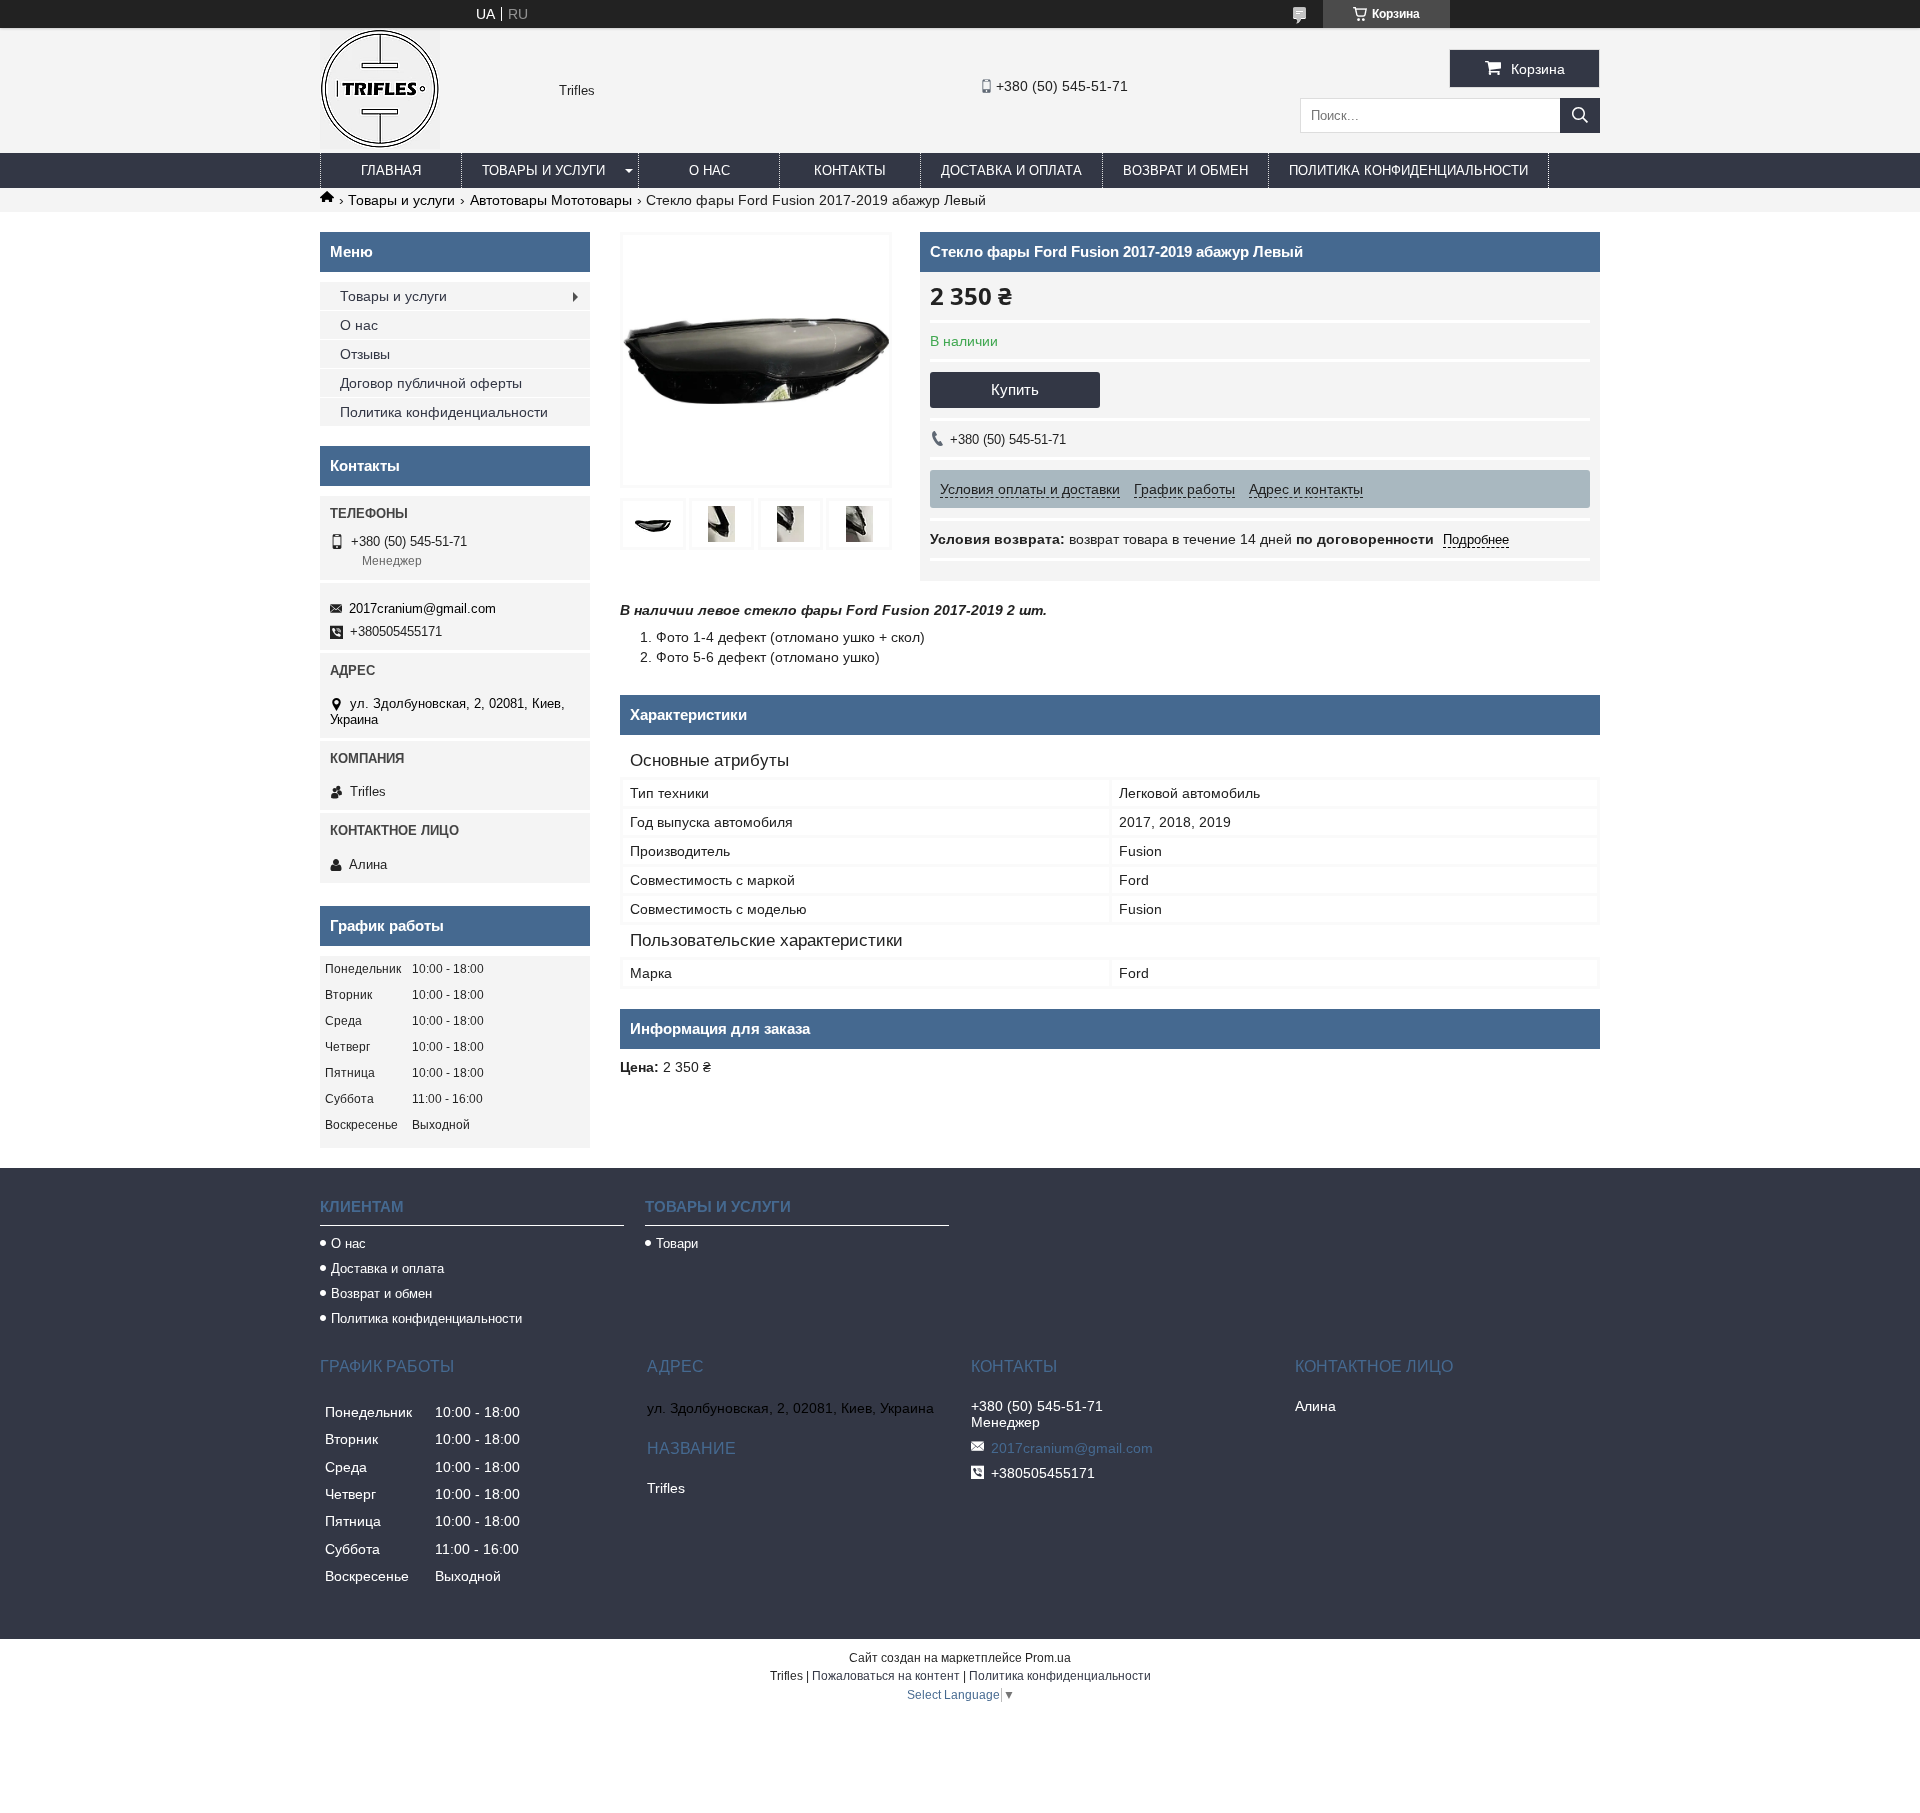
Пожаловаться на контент (886, 1676)
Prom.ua (1048, 1658)
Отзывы (365, 354)
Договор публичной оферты (431, 383)
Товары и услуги (543, 170)
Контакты (850, 170)
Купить (1015, 389)
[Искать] (1580, 115)
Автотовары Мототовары (551, 200)
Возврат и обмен (1185, 170)
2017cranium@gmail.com (422, 608)
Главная (391, 170)
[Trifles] (380, 144)
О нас (709, 170)
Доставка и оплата (1011, 170)
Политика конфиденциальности (1408, 170)
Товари (677, 1243)
